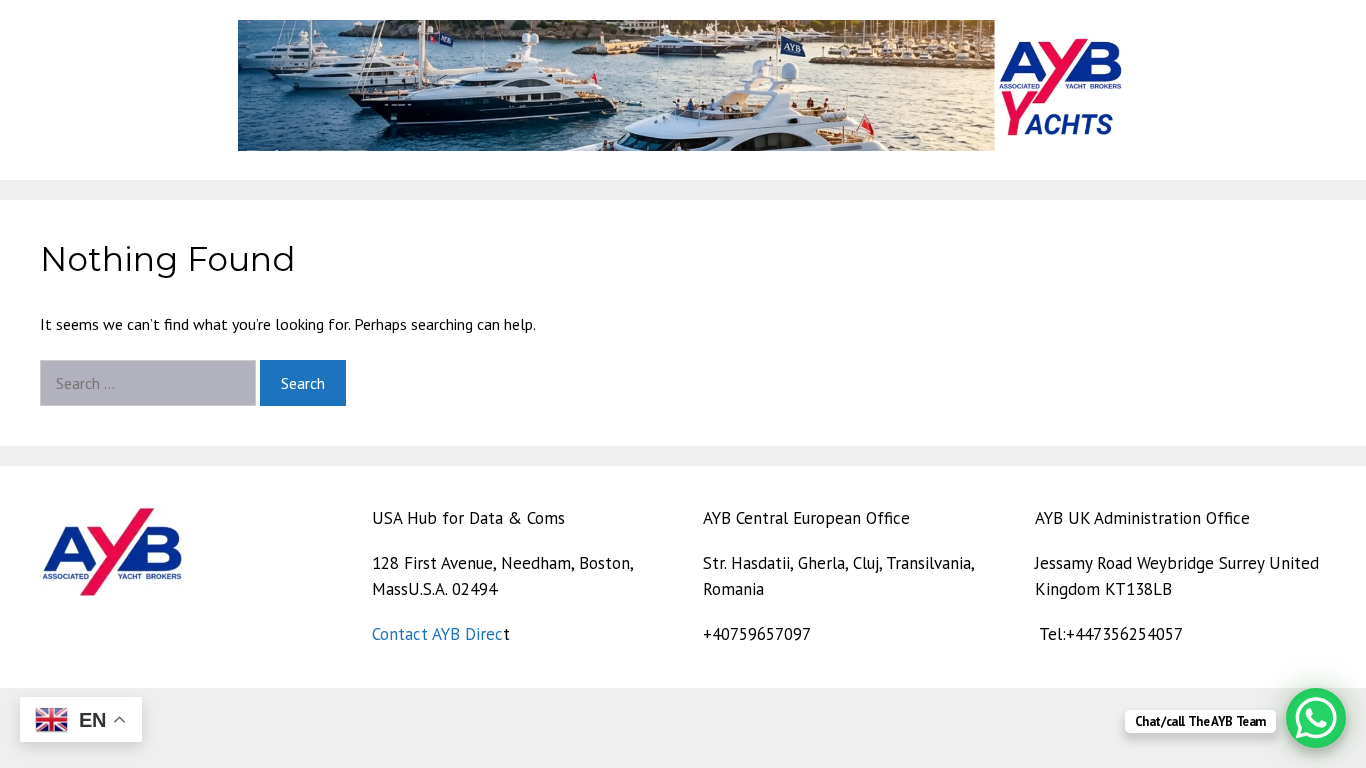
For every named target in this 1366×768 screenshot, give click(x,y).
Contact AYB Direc (437, 634)
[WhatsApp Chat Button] (1316, 718)
